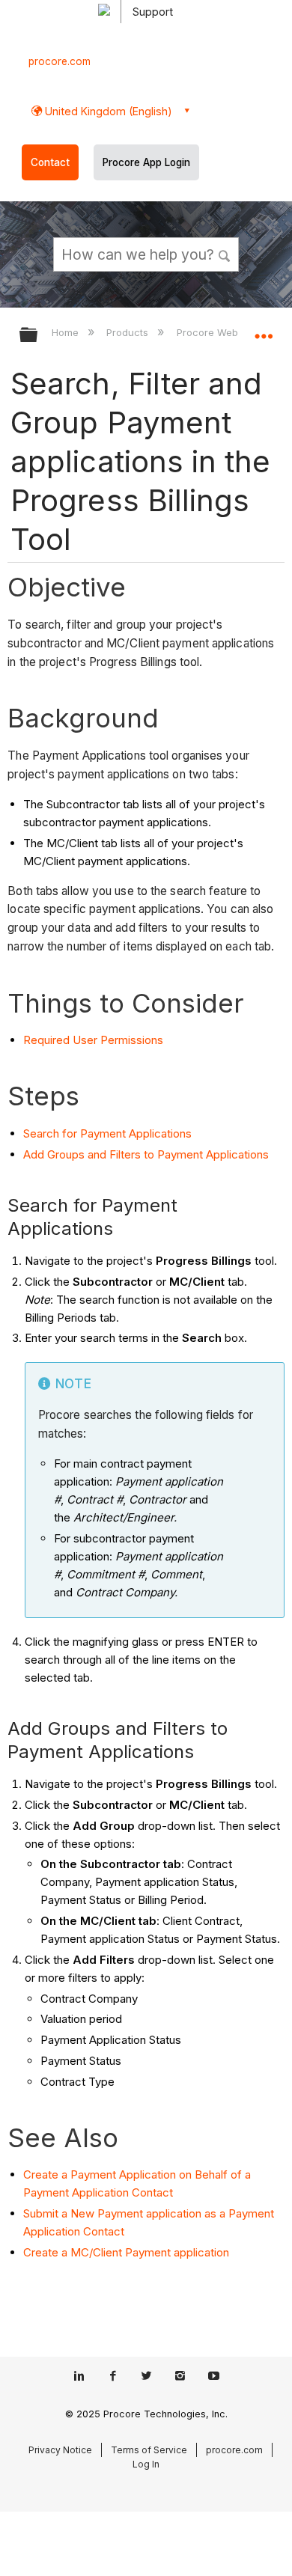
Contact (50, 162)
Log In (146, 2464)
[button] (225, 254)
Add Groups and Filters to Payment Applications (146, 1154)
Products (129, 332)
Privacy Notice (60, 2450)
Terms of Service (149, 2450)
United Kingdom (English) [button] (107, 111)
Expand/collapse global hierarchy (38, 336)
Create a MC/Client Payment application (126, 2252)
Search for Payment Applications (107, 1133)
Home (67, 332)
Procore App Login (146, 162)
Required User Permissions (93, 1040)
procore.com (60, 61)
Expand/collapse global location (264, 330)
